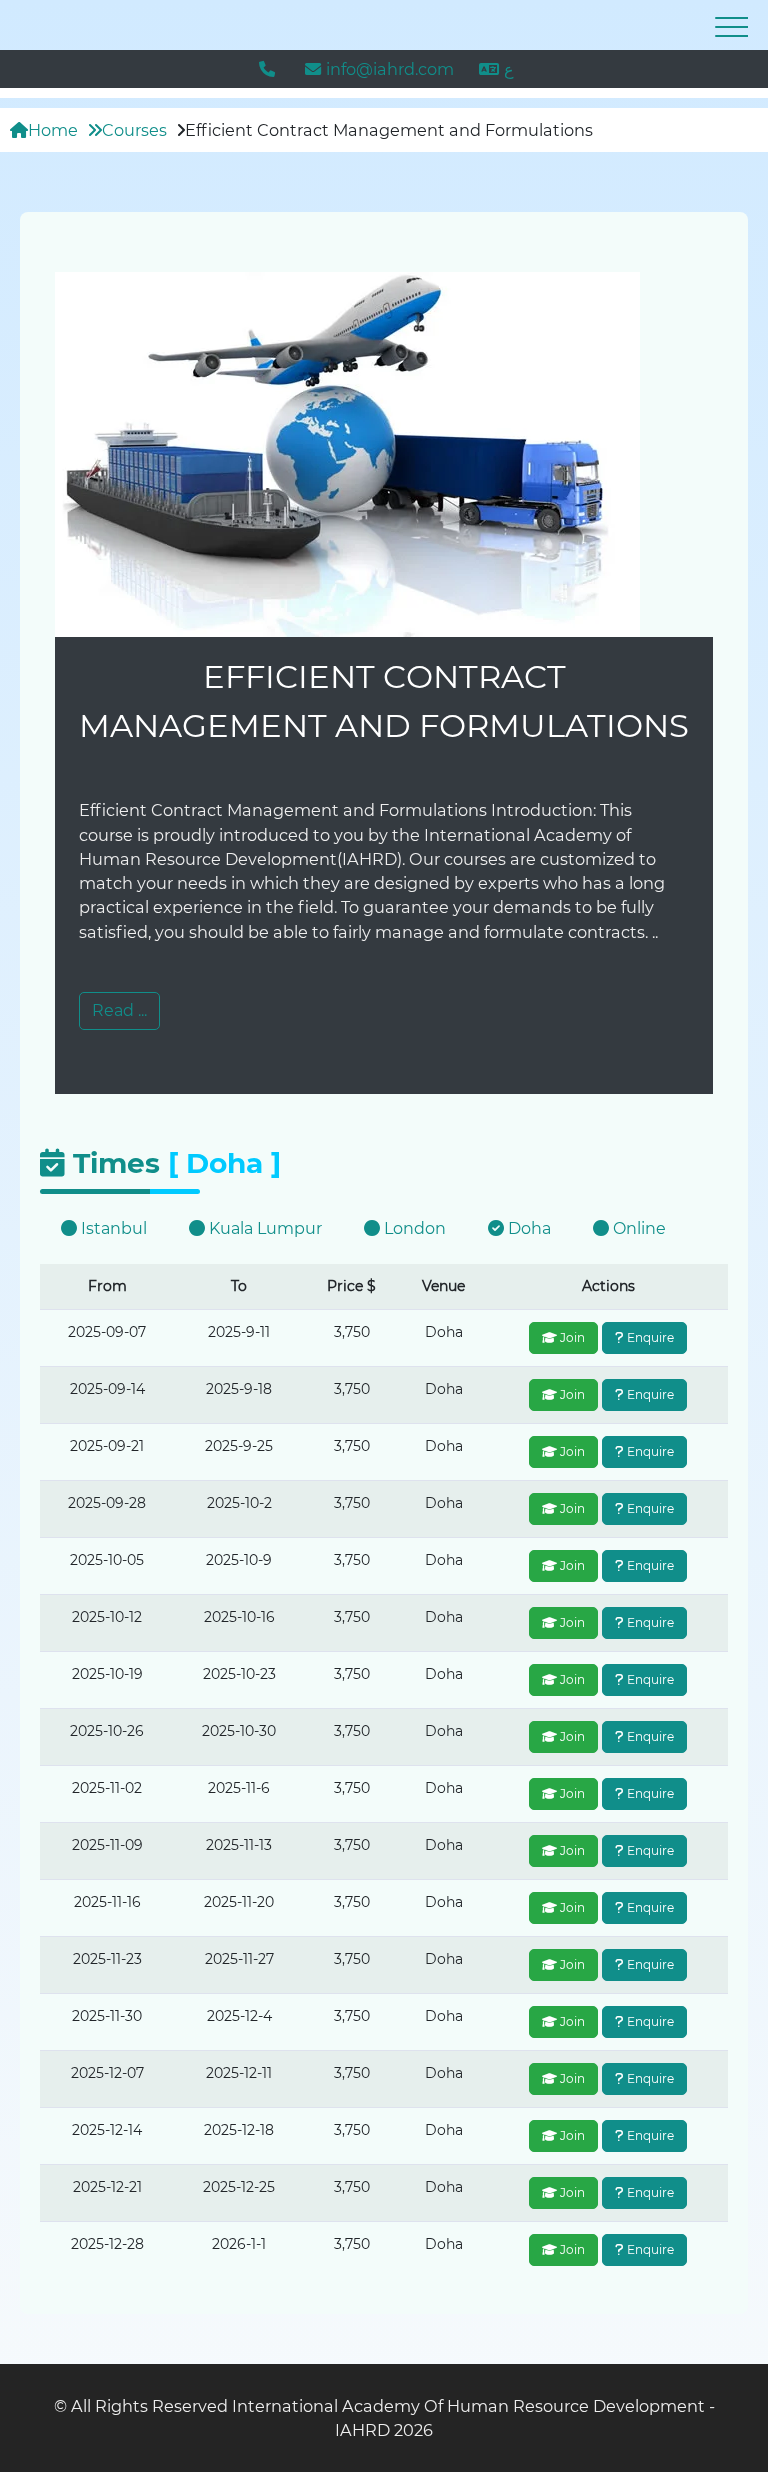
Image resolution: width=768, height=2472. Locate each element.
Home (53, 130)
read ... (119, 1010)
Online (637, 1228)
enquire (649, 1337)
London (413, 1228)
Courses (134, 130)
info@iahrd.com (390, 69)
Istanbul (112, 1228)
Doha (527, 1228)
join (571, 1337)
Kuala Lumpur (263, 1228)
